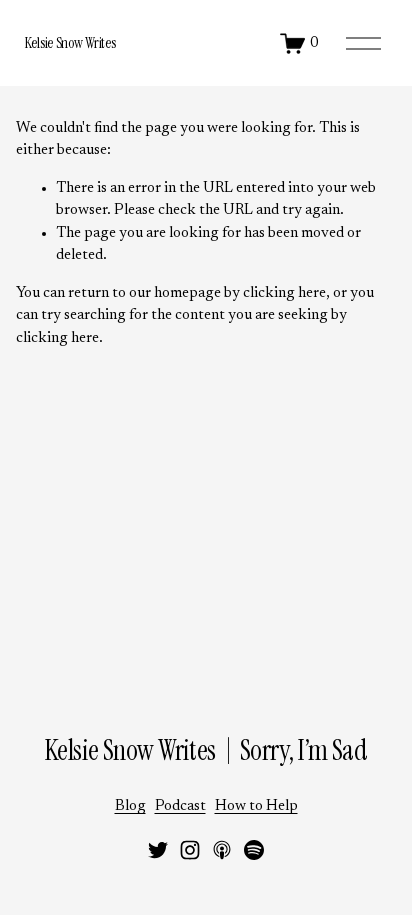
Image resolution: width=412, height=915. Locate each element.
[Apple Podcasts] (222, 850)
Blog (130, 806)
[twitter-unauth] (158, 850)
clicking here (284, 293)
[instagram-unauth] (190, 850)
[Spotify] (254, 850)
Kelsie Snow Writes (70, 43)
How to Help (256, 806)
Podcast (180, 806)
